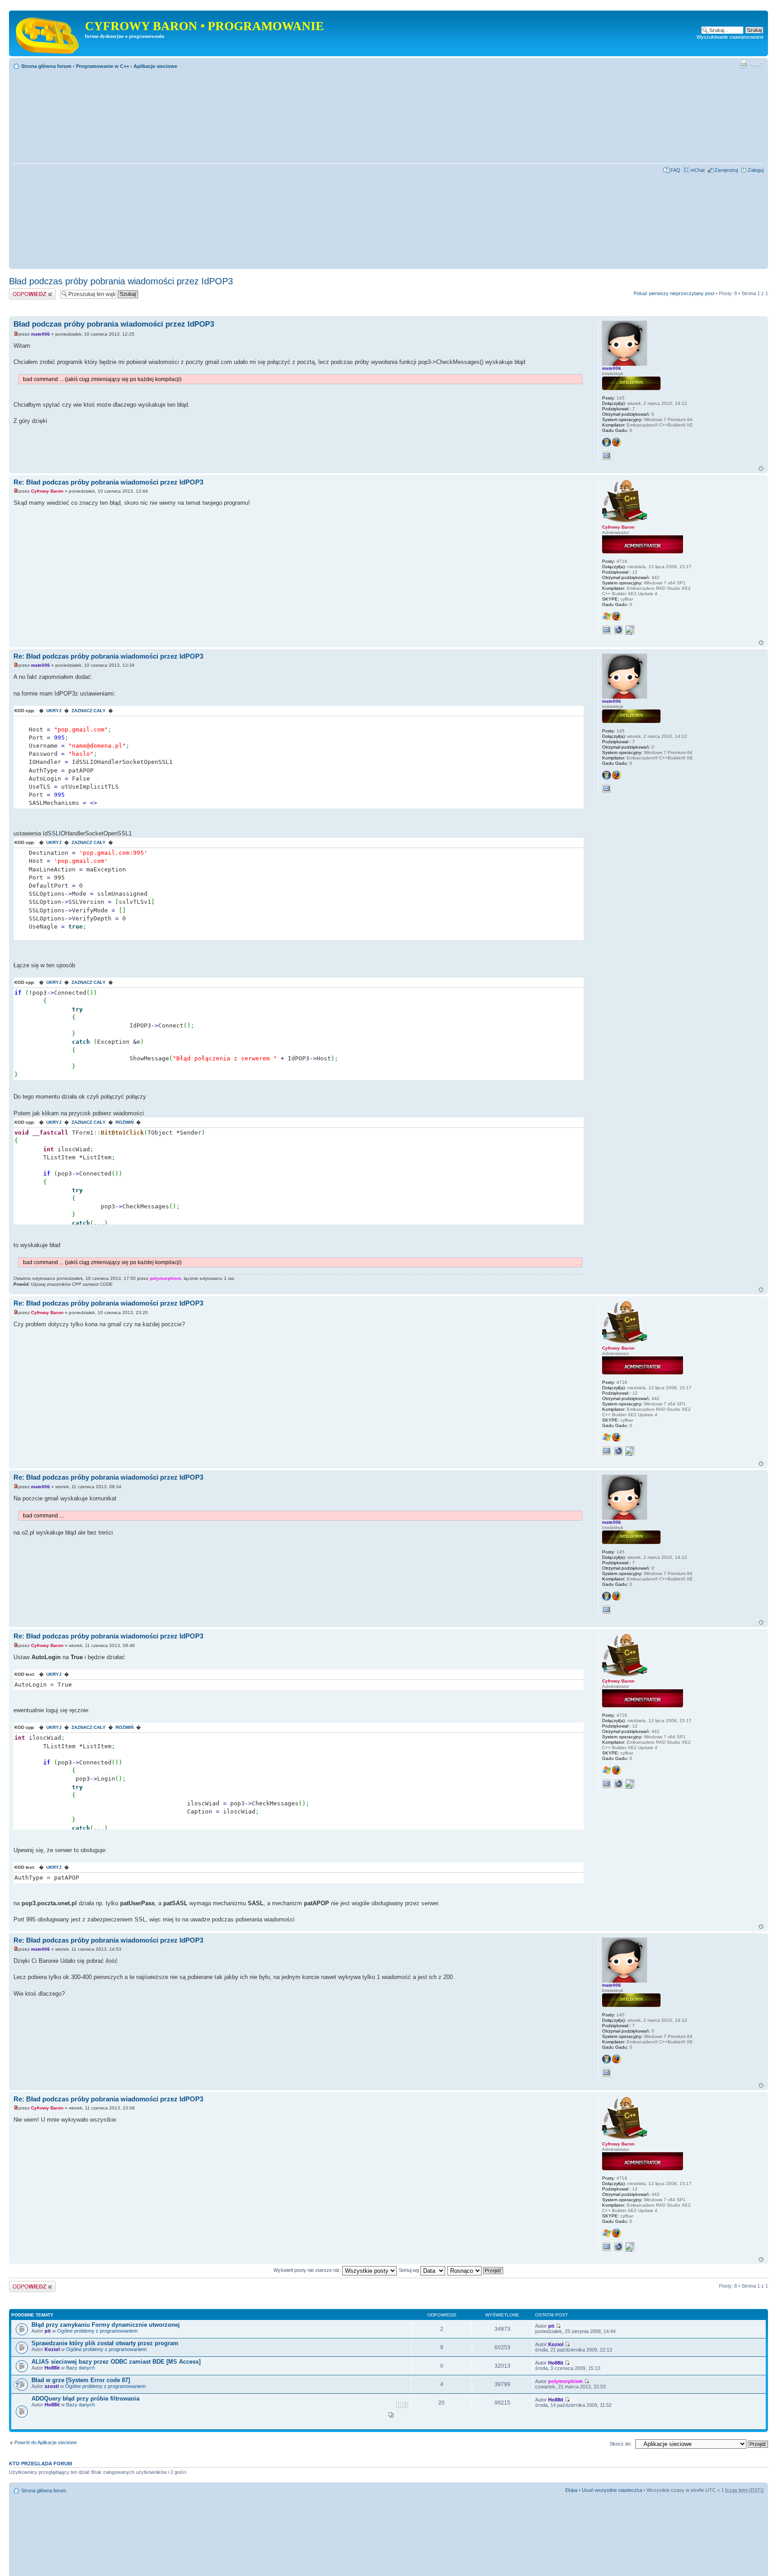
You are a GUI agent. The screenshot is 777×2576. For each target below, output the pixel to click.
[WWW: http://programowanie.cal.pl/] (618, 630)
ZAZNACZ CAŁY (89, 711)
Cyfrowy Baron (47, 491)
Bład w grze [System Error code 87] (81, 2380)
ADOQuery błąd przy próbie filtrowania (85, 2399)
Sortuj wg (410, 2270)
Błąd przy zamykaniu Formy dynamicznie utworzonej (106, 2325)
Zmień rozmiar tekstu (757, 64)
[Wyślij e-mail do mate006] (607, 456)
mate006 (40, 334)
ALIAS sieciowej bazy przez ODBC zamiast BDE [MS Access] (116, 2362)
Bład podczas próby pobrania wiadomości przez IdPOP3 (121, 281)
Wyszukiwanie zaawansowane (730, 37)
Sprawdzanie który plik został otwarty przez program (105, 2343)
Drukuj (743, 64)
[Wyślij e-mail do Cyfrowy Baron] (607, 630)
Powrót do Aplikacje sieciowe (46, 2442)
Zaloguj (756, 170)
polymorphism (165, 1278)
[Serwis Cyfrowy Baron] (48, 33)
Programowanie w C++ (103, 66)
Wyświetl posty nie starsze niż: (308, 2270)
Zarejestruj (726, 170)
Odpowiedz (21, 291)
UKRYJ (54, 711)
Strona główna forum (46, 66)
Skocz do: (621, 2444)
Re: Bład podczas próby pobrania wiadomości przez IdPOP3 (108, 482)
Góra (761, 469)
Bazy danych (80, 2368)
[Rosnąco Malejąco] (476, 2270)
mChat (697, 170)
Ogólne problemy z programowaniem (97, 2331)
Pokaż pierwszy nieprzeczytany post (674, 293)
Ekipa (571, 2490)
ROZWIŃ (125, 1122)
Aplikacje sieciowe (155, 66)
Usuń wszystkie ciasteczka (612, 2490)
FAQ (675, 170)
